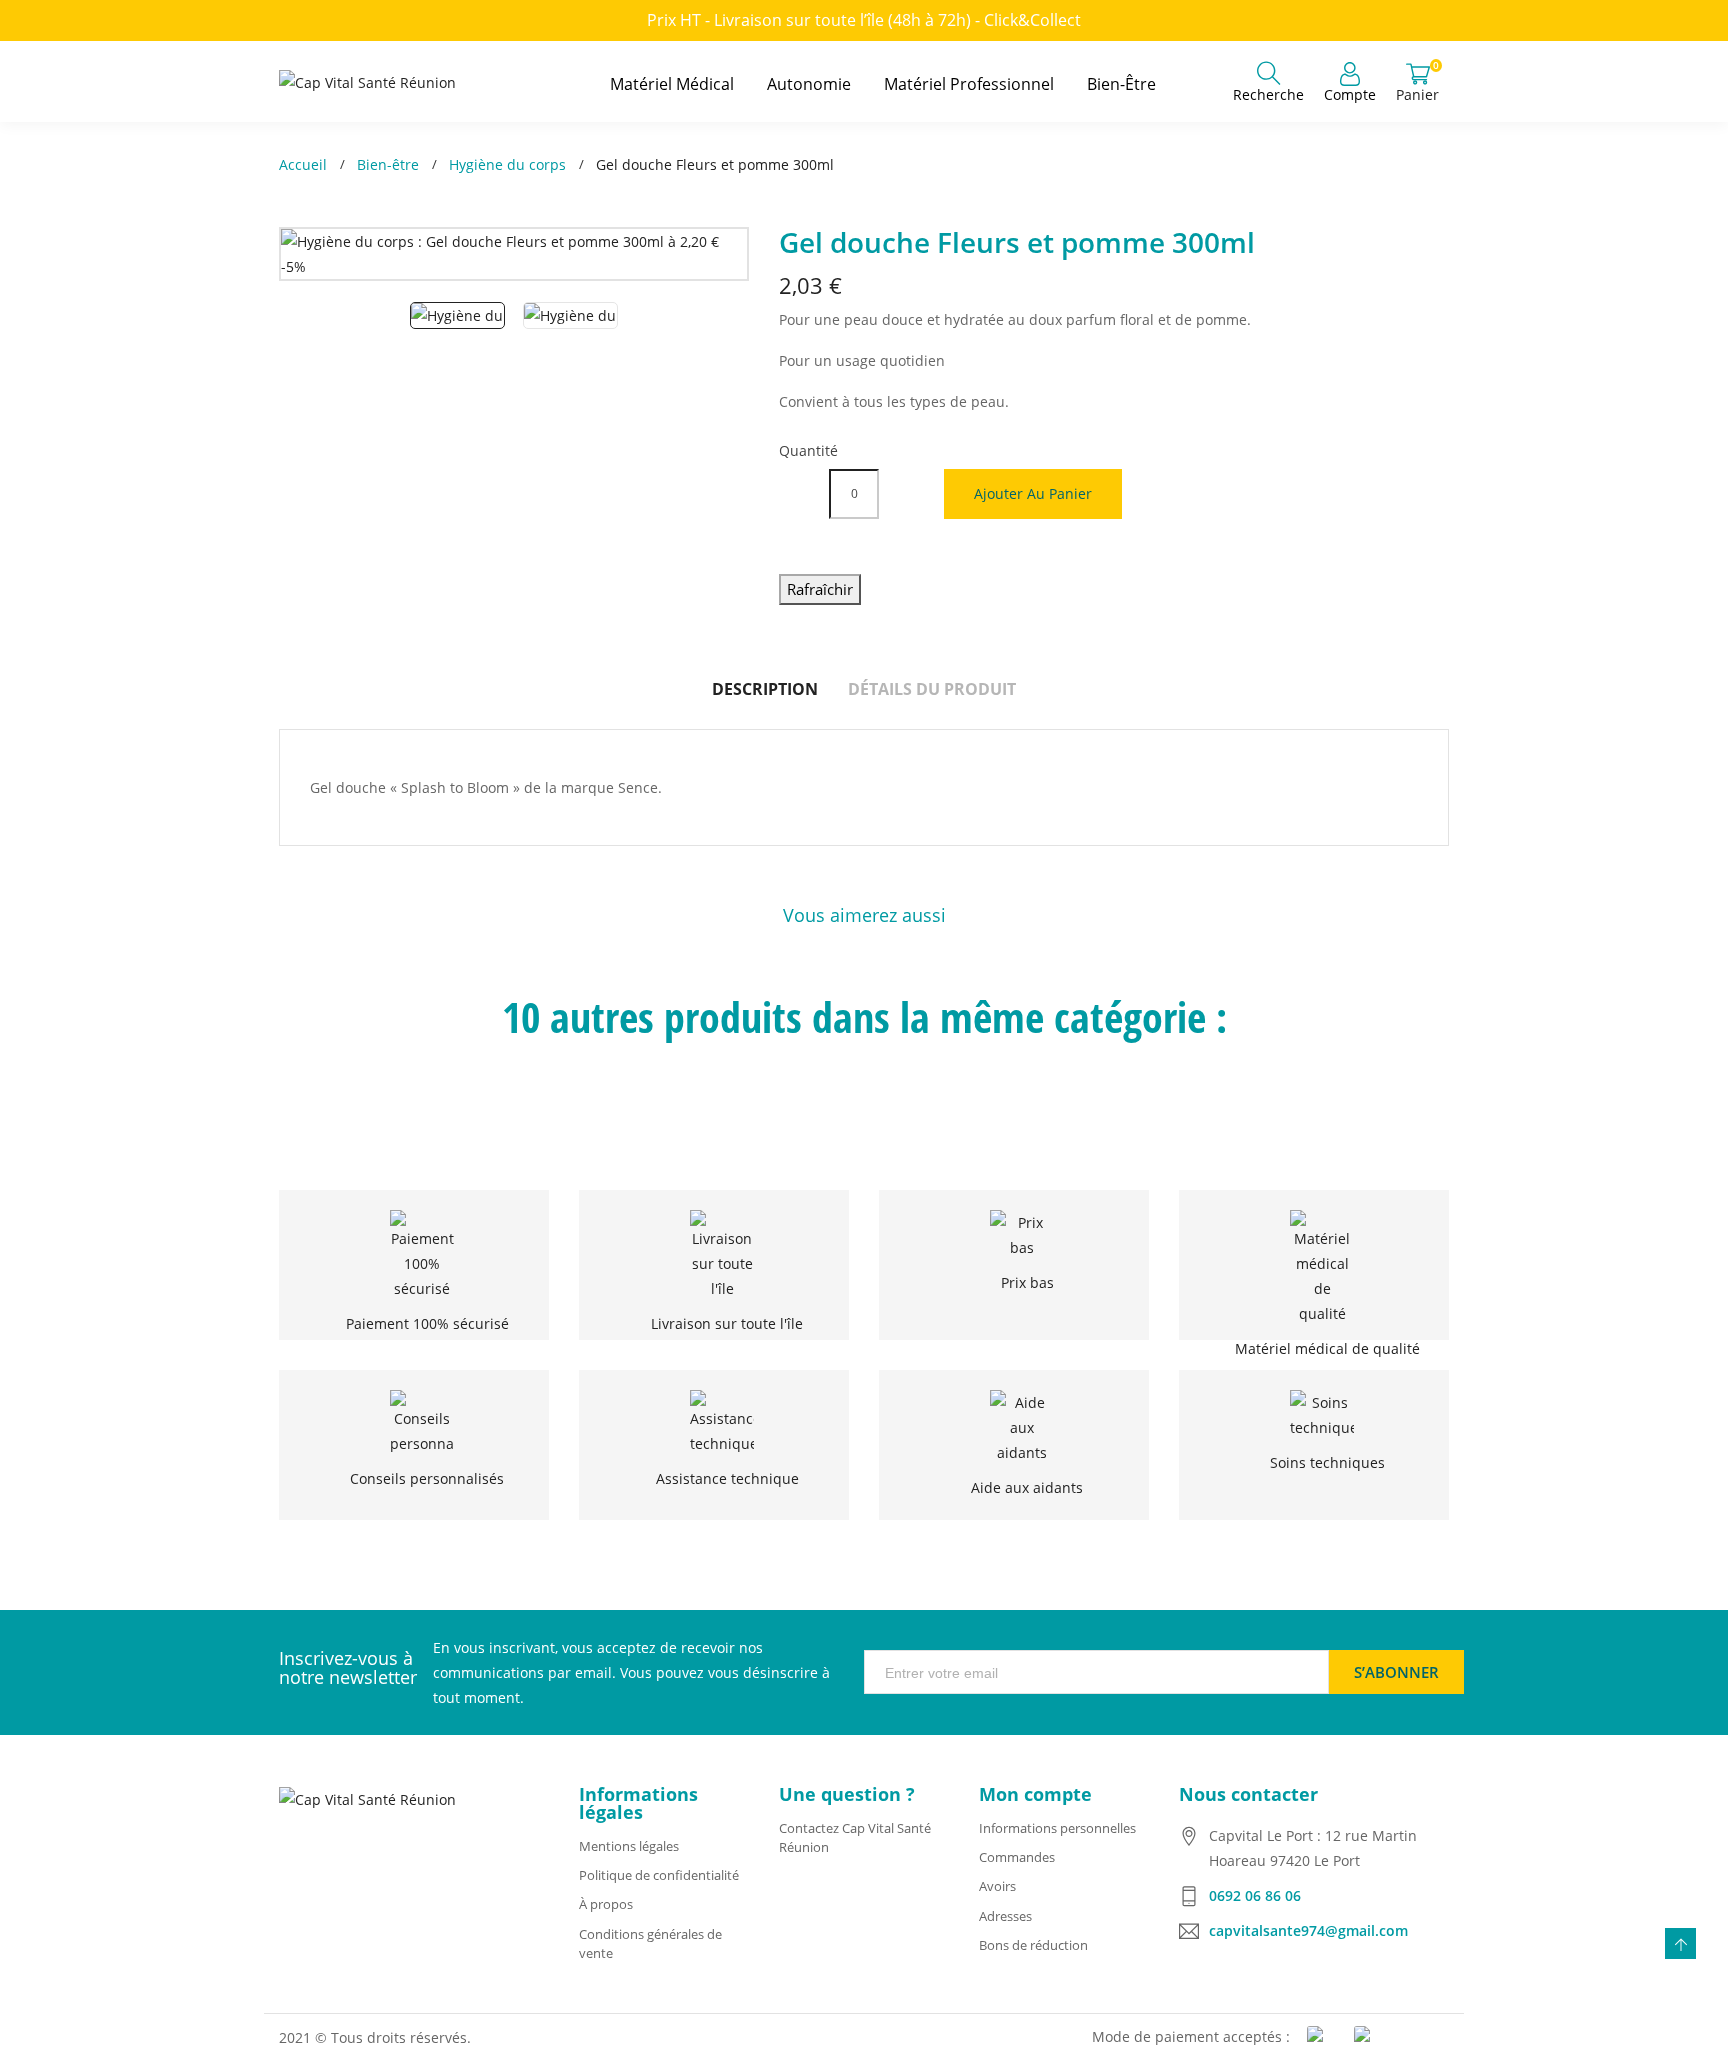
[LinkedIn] (349, 1945)
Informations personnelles (1057, 1828)
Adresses (1005, 1916)
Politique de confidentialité (659, 1875)
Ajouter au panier (1033, 493)
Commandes (1017, 1857)
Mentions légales (629, 1846)
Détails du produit (932, 689)
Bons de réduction (1033, 1945)
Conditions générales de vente (650, 1943)
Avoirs (997, 1886)
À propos (606, 1904)
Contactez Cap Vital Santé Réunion (855, 1837)
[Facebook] (309, 1945)
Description (765, 689)
